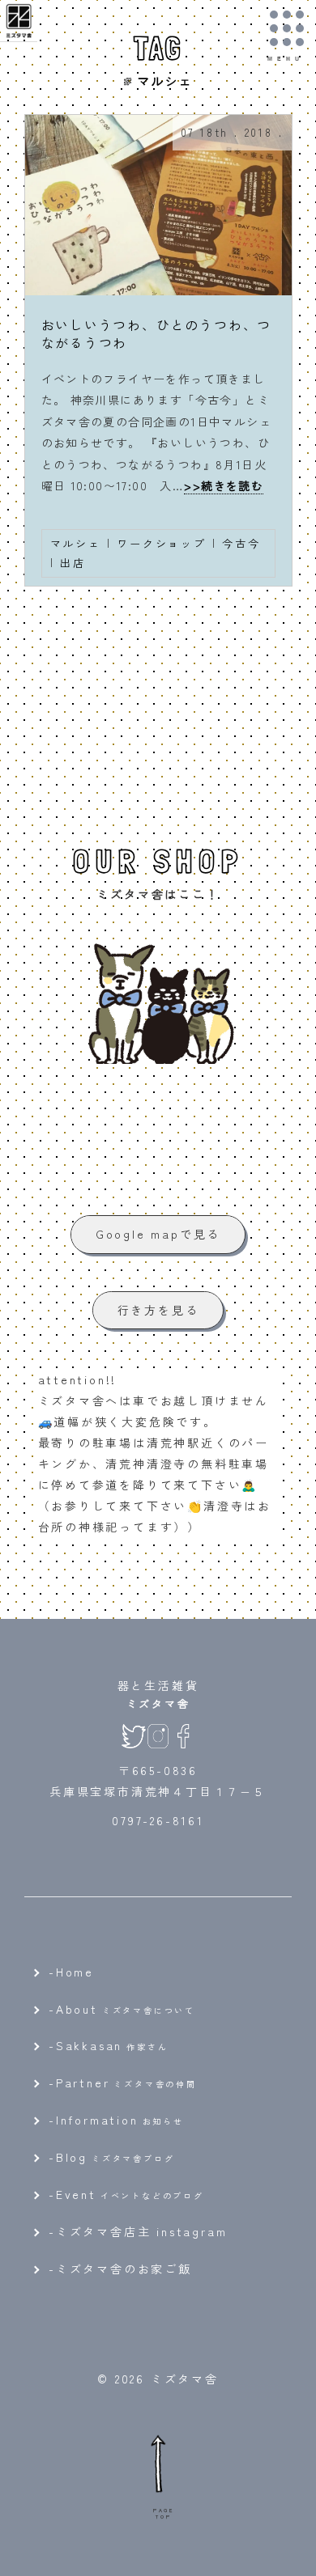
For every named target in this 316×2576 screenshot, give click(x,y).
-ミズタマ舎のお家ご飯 (120, 2269)
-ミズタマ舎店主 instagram (138, 2231)
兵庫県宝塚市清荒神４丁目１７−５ (158, 1791)
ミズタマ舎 (158, 1703)
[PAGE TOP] (158, 2463)
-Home (71, 1972)
